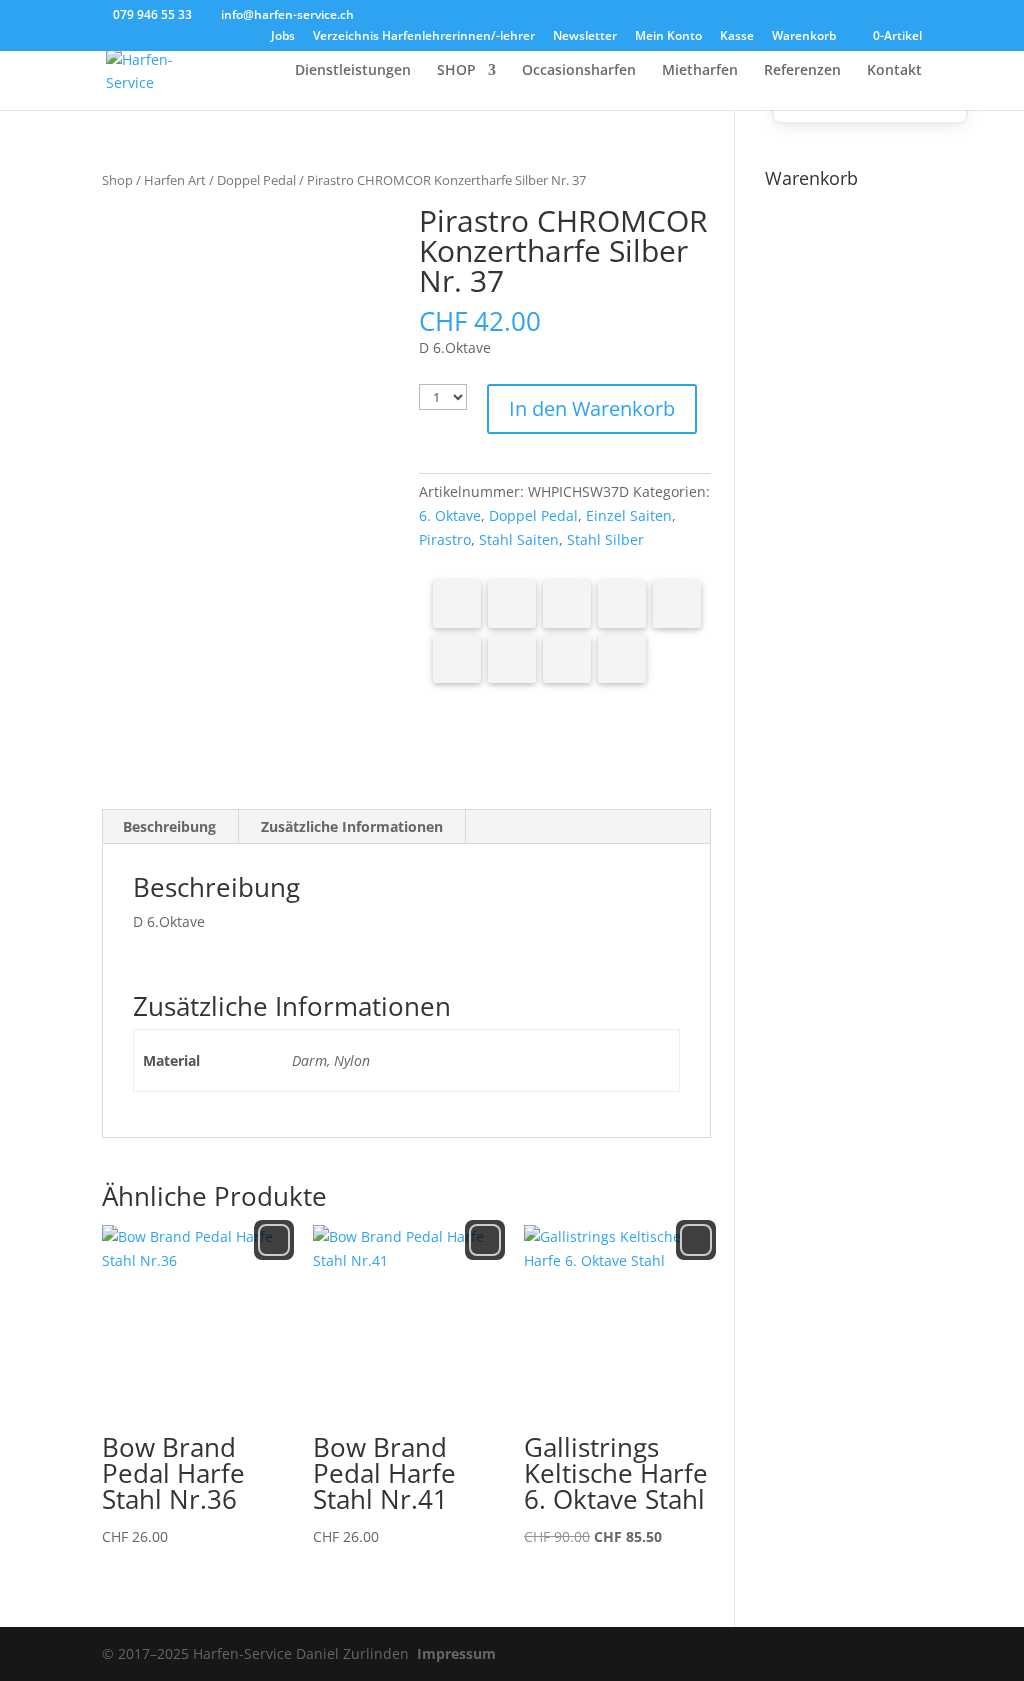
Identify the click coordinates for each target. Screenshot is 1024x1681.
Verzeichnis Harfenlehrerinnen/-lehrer (424, 37)
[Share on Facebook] (457, 604)
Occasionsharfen (579, 71)
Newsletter (585, 37)
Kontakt (894, 71)
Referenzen (802, 71)
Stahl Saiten (519, 539)
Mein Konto (668, 37)
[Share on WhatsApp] (677, 604)
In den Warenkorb (592, 408)
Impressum (456, 1653)
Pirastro (445, 539)
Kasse (737, 37)
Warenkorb (804, 37)
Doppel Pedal (256, 180)
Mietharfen (700, 71)
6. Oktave (450, 515)
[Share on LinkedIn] (622, 604)
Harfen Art (175, 180)
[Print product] (512, 659)
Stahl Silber (605, 539)
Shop (117, 180)
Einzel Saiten (629, 515)
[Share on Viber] (457, 659)
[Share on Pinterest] (567, 604)
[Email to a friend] (622, 659)
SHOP (456, 71)
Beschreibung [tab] (169, 826)
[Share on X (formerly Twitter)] (512, 604)
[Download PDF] (567, 659)
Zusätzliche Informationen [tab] (352, 826)
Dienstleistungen (353, 71)
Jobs (283, 37)
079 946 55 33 (152, 14)
